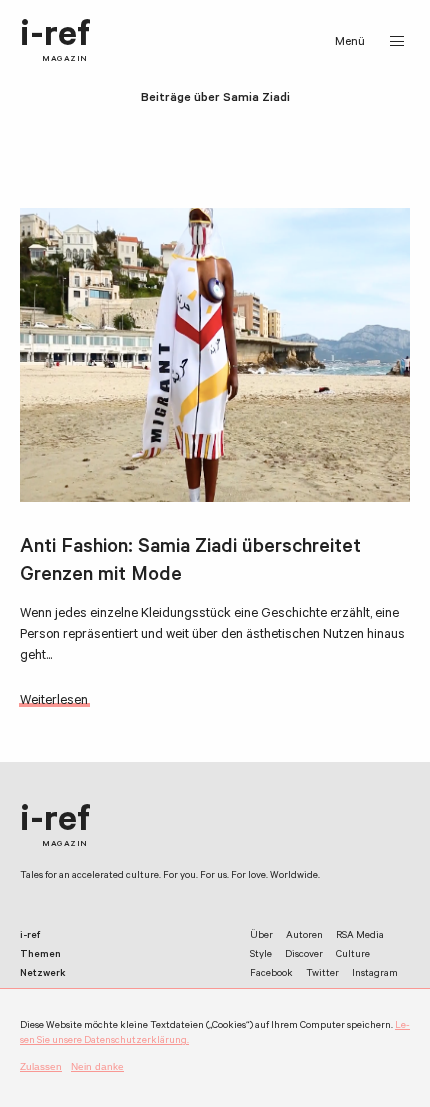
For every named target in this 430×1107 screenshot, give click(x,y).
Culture (353, 955)
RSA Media (360, 936)
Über (261, 936)
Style (261, 955)
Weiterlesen (54, 701)
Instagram (375, 974)
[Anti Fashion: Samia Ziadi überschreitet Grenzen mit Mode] (215, 355)
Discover (304, 955)
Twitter (322, 974)
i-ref (55, 41)
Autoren (304, 936)
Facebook (271, 974)
